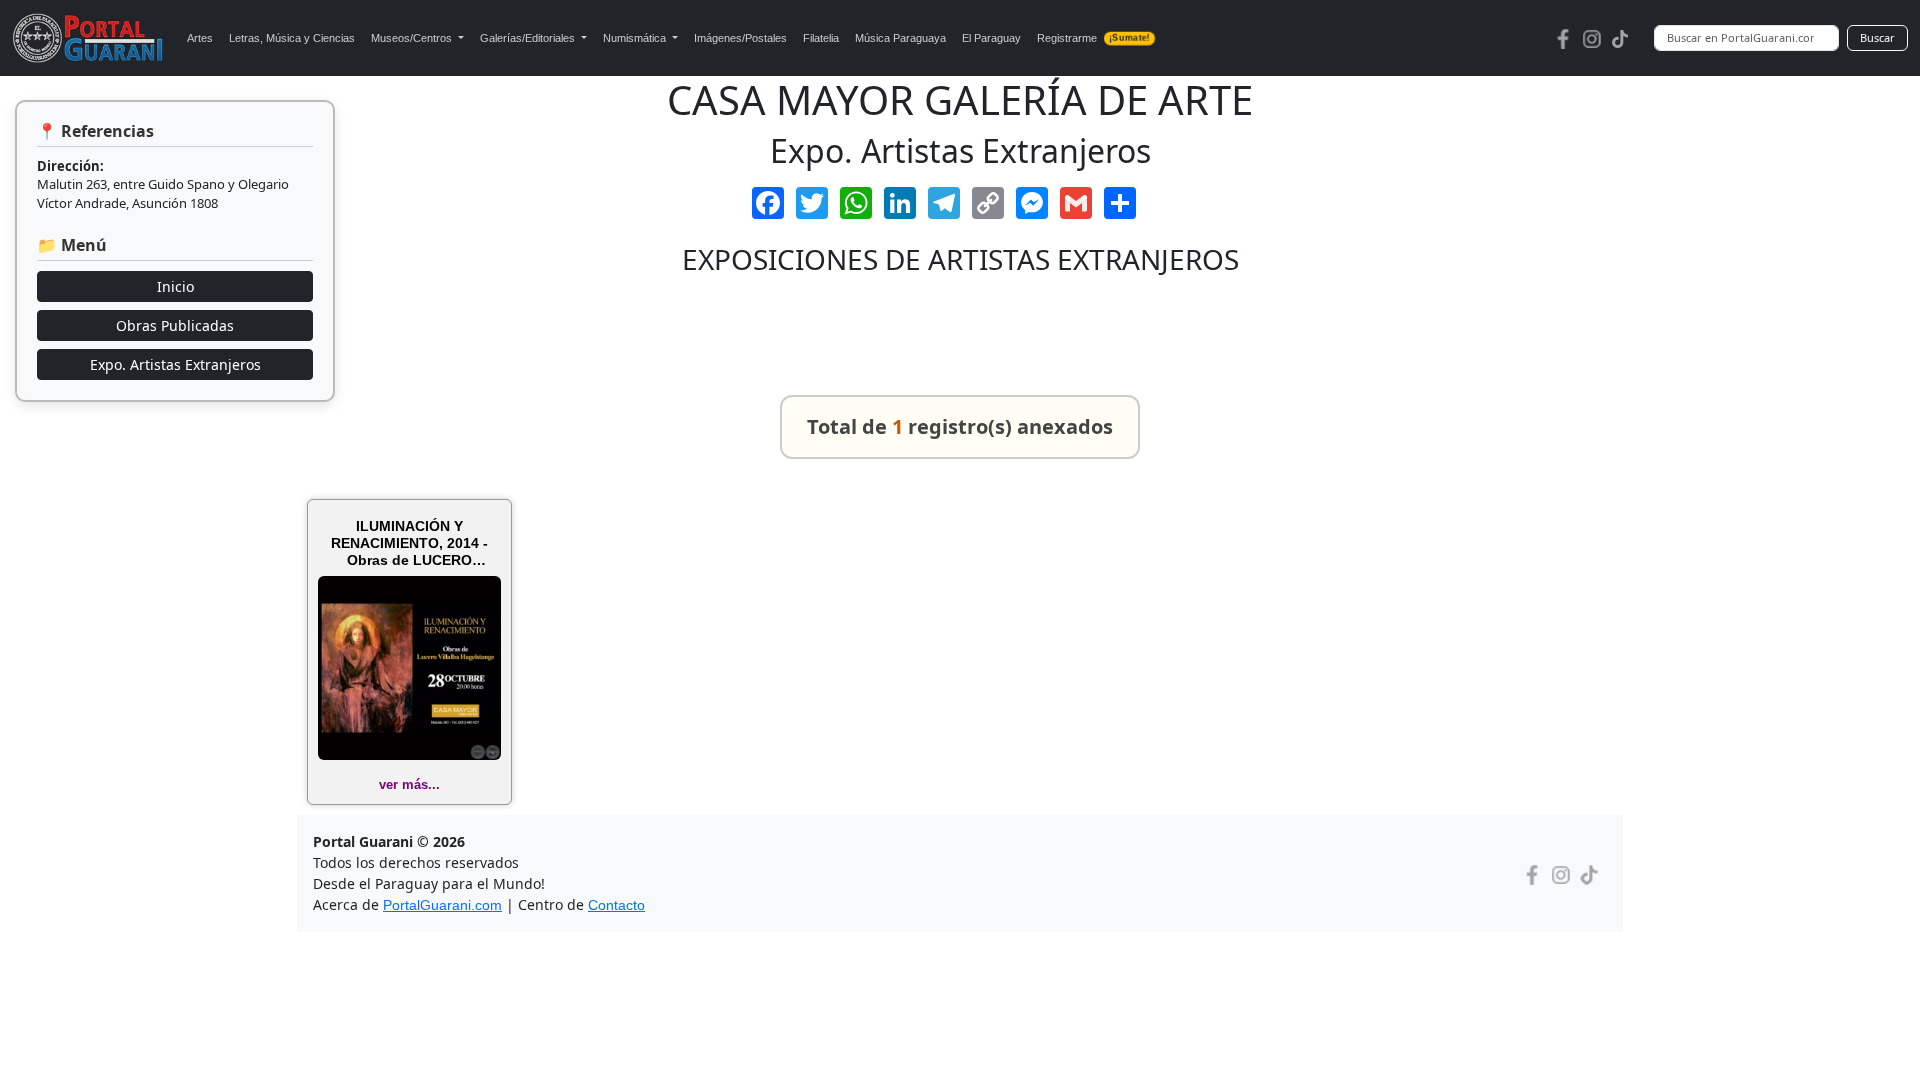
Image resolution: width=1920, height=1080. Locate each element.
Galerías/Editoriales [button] (529, 38)
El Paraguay (991, 38)
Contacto (616, 905)
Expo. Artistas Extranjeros (175, 364)
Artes (200, 38)
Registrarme (1093, 38)
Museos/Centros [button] (413, 38)
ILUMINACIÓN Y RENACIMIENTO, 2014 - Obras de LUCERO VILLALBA (409, 543)
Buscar (1877, 37)
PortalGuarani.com (442, 905)
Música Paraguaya (900, 38)
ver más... (409, 784)
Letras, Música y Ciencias (292, 38)
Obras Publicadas (175, 325)
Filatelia (821, 38)
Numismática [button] (636, 38)
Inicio (175, 286)
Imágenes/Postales (740, 38)
